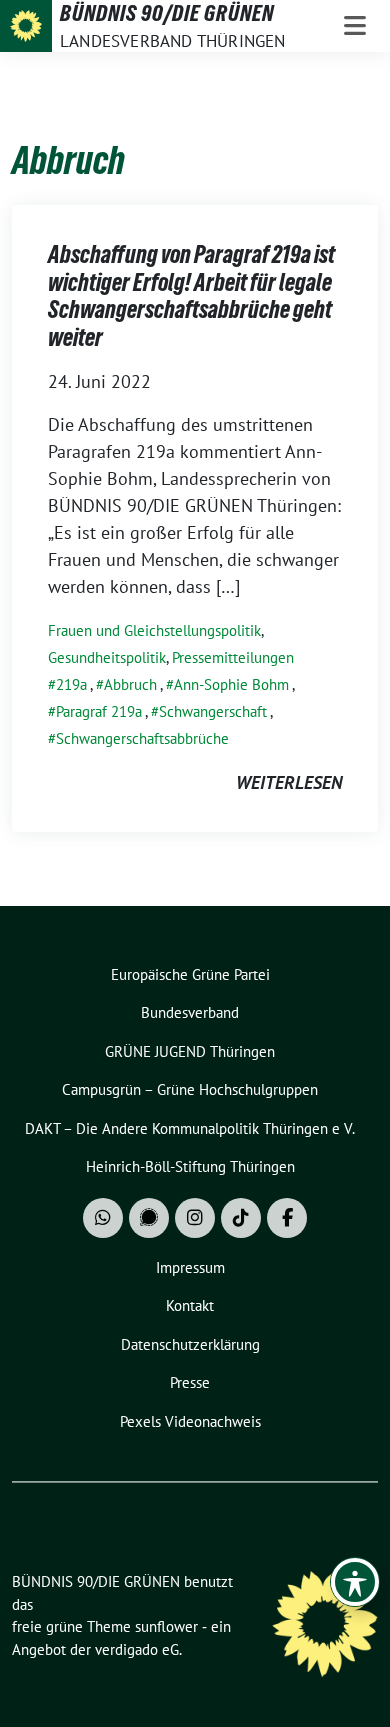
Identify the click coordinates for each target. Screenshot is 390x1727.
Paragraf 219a (99, 711)
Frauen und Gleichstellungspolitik (154, 630)
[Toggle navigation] (355, 26)
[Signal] (149, 1218)
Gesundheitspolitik (107, 657)
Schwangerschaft (213, 711)
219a (71, 684)
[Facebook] (287, 1218)
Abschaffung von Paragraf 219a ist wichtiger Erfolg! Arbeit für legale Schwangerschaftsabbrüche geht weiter (191, 296)
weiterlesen (289, 782)
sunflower (166, 1626)
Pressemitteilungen (233, 657)
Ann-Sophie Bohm (231, 684)
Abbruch (130, 684)
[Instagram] (195, 1218)
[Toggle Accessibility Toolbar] (355, 1582)
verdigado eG (137, 1649)
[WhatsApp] (103, 1218)
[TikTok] (241, 1218)
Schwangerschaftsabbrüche (142, 738)
